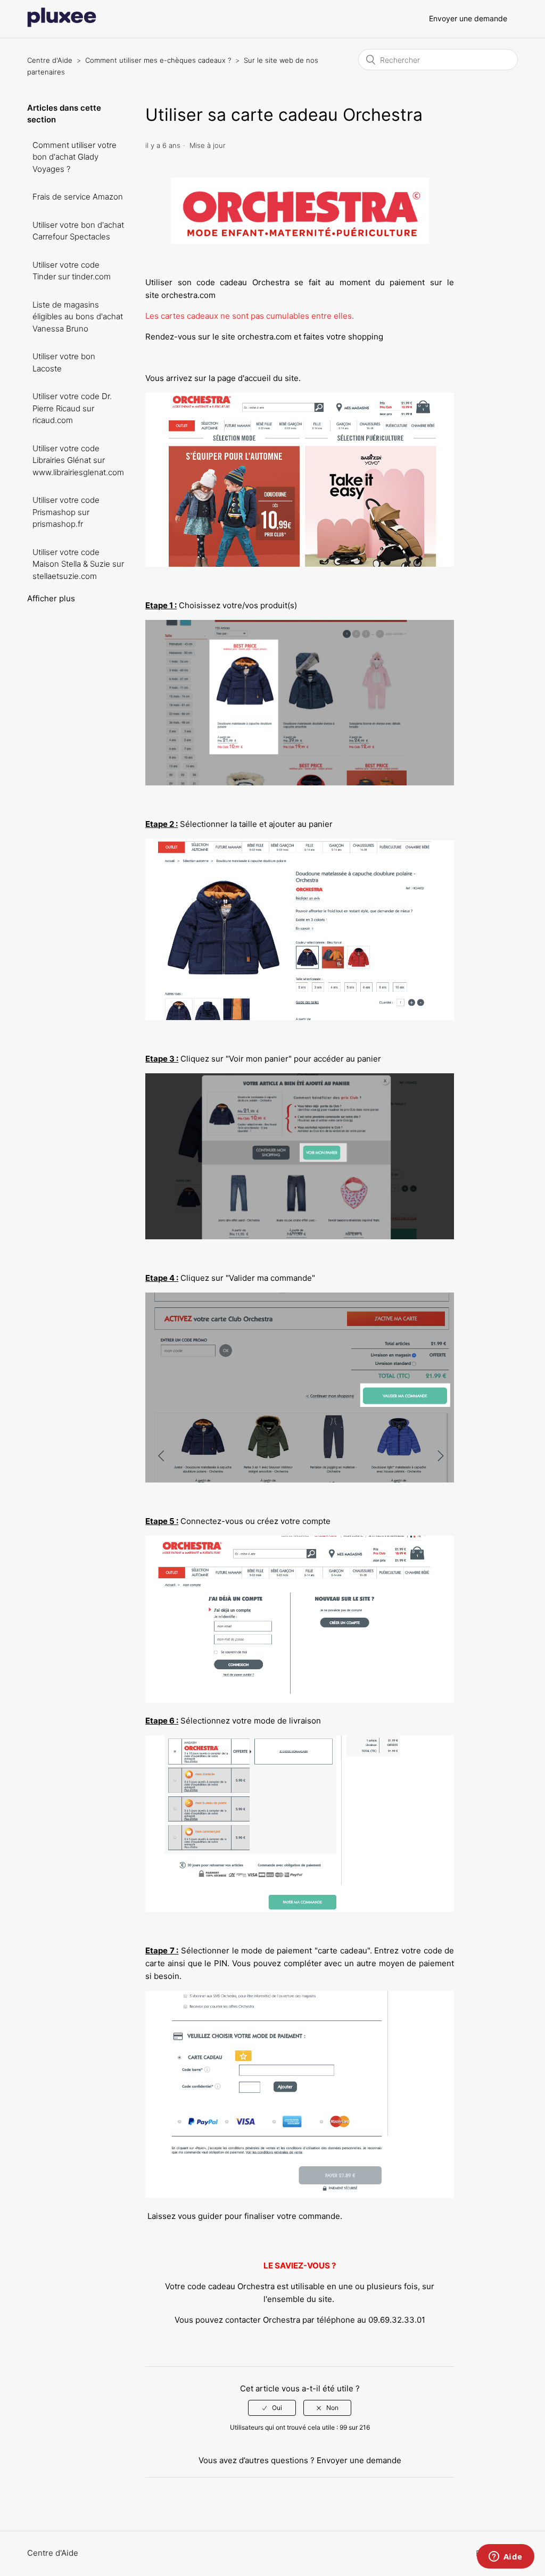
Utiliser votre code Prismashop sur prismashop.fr (66, 512)
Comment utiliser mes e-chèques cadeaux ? (158, 60)
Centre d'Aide (50, 60)
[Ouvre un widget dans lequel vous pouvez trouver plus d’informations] (505, 2557)
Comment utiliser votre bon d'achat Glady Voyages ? (75, 157)
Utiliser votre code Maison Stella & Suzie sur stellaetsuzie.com (78, 564)
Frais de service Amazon (78, 197)
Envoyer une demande (468, 18)
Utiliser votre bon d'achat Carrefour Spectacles (78, 231)
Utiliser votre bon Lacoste (64, 362)
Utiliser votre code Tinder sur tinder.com (72, 271)
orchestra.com (188, 295)
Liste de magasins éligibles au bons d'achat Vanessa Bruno (78, 317)
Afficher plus (51, 598)
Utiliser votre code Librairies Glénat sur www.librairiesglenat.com (78, 460)
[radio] (272, 2408)
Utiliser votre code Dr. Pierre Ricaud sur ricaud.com (72, 408)
